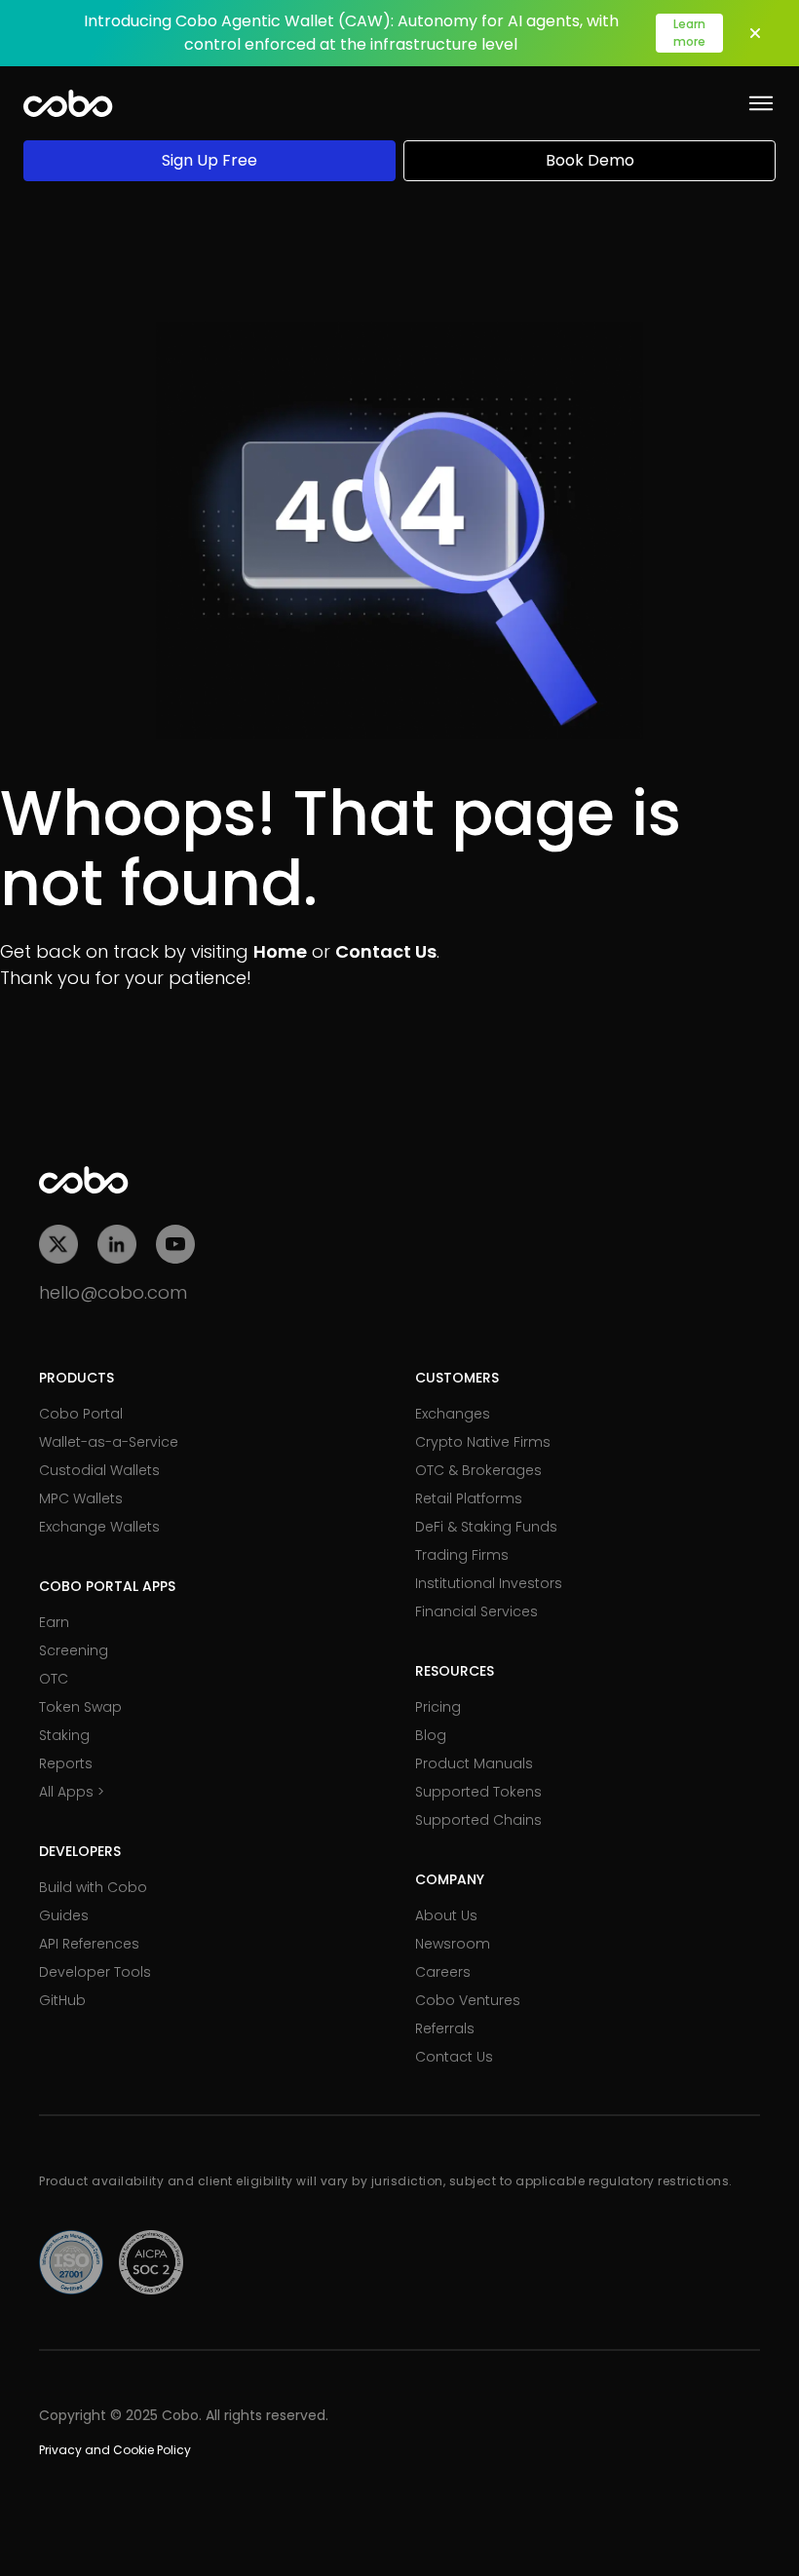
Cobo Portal (81, 1414)
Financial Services (476, 1611)
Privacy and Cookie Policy (115, 2450)
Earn (54, 1622)
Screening (74, 1650)
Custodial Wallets (99, 1470)
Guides (64, 1915)
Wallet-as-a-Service (109, 1442)
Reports (66, 1763)
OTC (54, 1679)
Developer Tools (95, 1972)
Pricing (438, 1707)
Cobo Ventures (468, 2000)
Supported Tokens (478, 1792)
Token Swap (80, 1707)
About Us (446, 1915)
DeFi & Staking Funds (486, 1527)
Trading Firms (462, 1555)
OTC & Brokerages (478, 1470)
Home (280, 951)
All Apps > (72, 1792)
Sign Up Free (209, 160)
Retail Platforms (469, 1498)
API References (89, 1944)
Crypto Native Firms (483, 1442)
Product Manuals (474, 1763)
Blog (431, 1735)
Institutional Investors (489, 1583)
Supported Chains (478, 1820)
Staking (64, 1735)
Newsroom (453, 1944)
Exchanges (453, 1414)
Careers (443, 1972)
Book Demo (590, 160)
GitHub (62, 2000)
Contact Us (386, 951)
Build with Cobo (93, 1887)
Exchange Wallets (99, 1527)
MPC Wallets (81, 1498)
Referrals (445, 2028)
